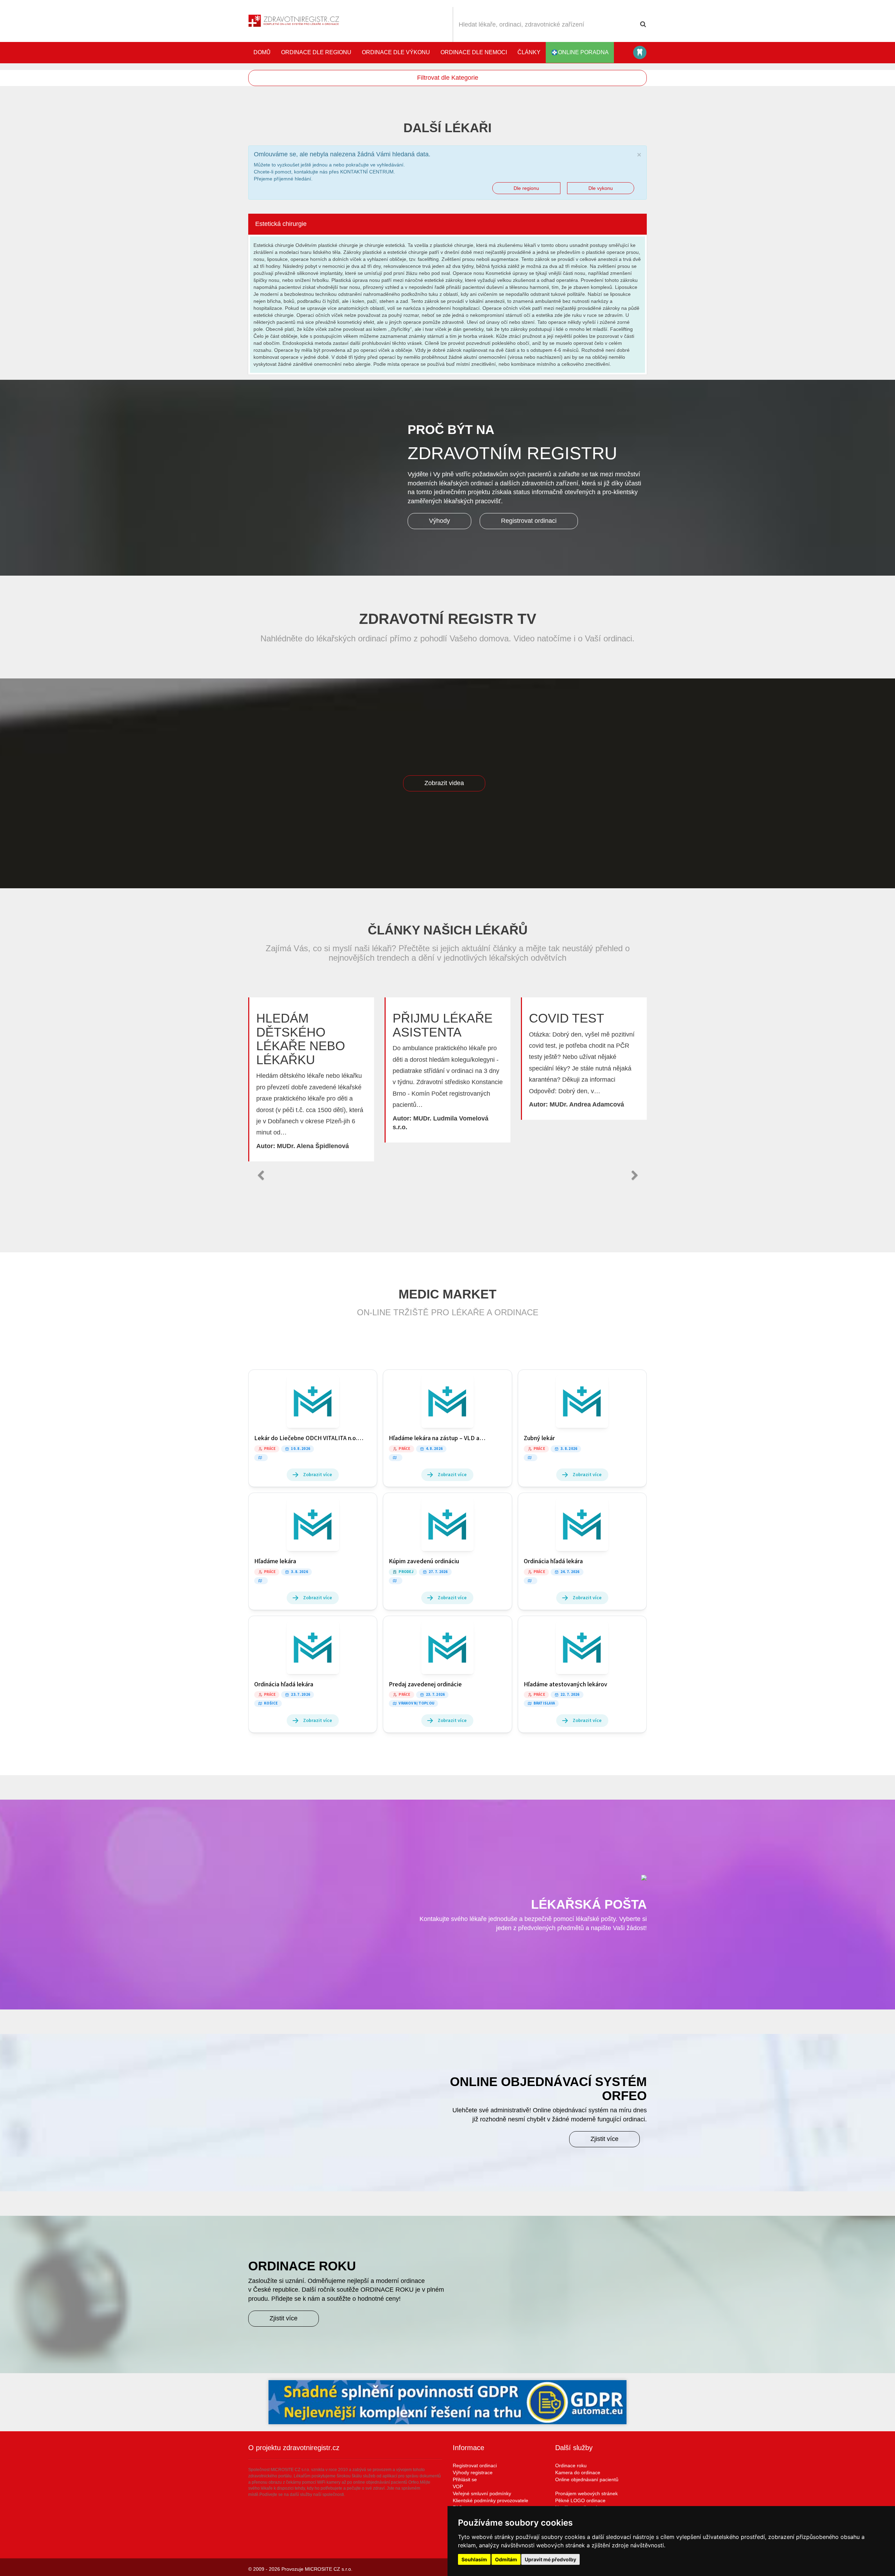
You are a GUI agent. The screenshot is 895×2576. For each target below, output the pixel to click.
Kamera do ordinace (578, 2472)
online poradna (583, 52)
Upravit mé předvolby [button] (550, 2559)
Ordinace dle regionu (316, 52)
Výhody (439, 521)
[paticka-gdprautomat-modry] (447, 2402)
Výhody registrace (473, 2472)
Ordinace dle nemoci (474, 52)
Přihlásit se (465, 2479)
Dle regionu (526, 188)
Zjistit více (604, 2139)
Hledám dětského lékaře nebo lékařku (301, 1039)
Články (529, 52)
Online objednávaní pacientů (587, 2479)
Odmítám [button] (506, 2559)
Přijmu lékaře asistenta (443, 1025)
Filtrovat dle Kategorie (448, 78)
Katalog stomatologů (640, 52)
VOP (458, 2486)
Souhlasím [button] (474, 2559)
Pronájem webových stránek (586, 2493)
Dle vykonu (601, 188)
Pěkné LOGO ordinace (580, 2500)
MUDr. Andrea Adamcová (587, 1104)
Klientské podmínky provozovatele (491, 2500)
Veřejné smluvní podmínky (482, 2493)
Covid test (567, 1018)
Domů (262, 52)
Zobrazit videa (444, 783)
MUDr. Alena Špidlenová (313, 1146)
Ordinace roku (571, 2465)
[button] (260, 1175)
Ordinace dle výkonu (396, 52)
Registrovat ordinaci (529, 521)
